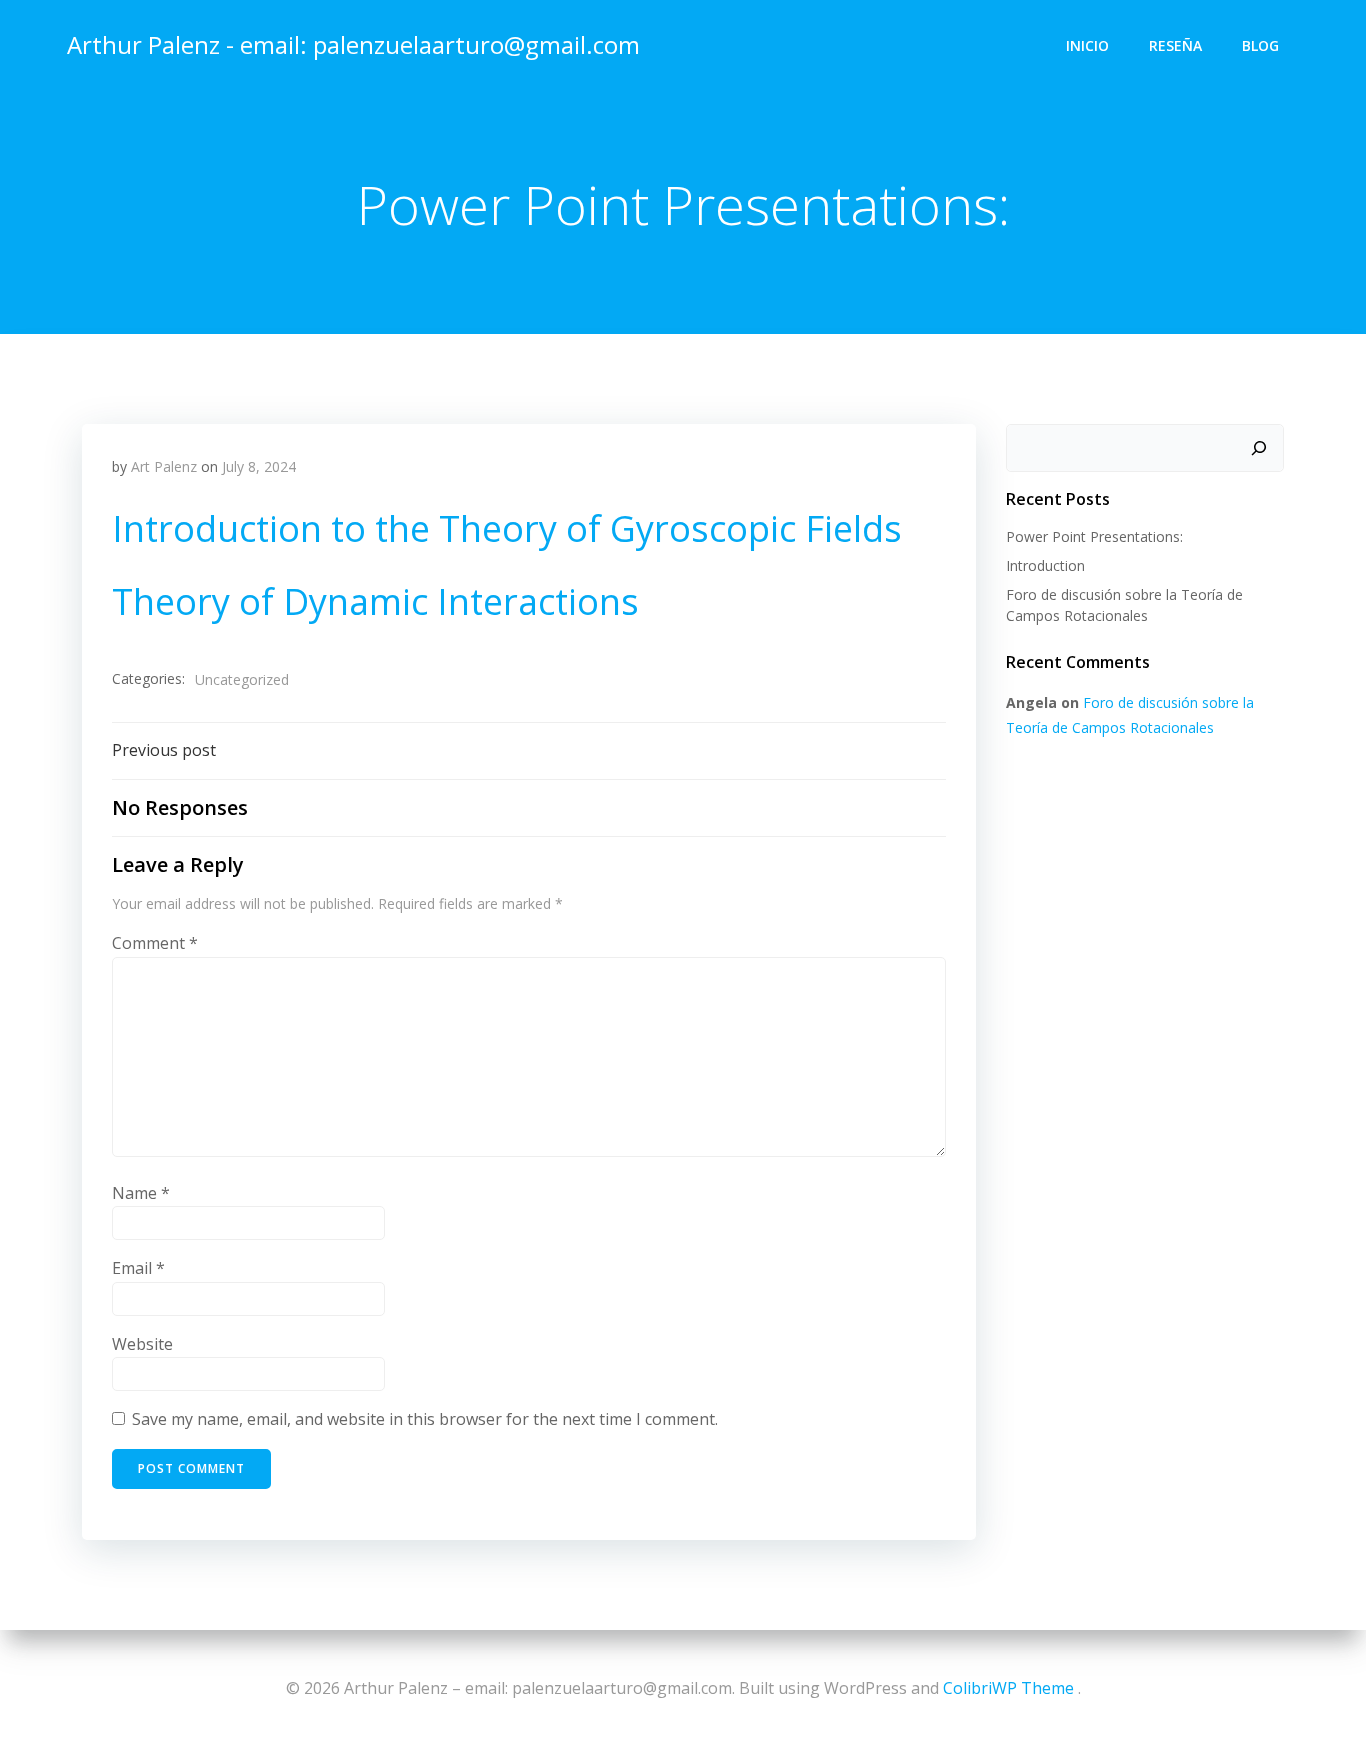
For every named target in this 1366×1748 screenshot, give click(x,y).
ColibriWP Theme (1008, 1688)
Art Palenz (164, 466)
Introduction (1045, 565)
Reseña (1175, 45)
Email (138, 1268)
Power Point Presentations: (1094, 536)
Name (141, 1193)
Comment (155, 943)
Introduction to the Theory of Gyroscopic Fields (507, 528)
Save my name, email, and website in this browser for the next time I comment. (425, 1419)
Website (142, 1344)
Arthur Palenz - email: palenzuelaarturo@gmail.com (353, 44)
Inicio (1087, 45)
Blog (1260, 45)
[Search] (1259, 448)
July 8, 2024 (259, 466)
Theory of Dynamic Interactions (375, 601)
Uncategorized (242, 679)
